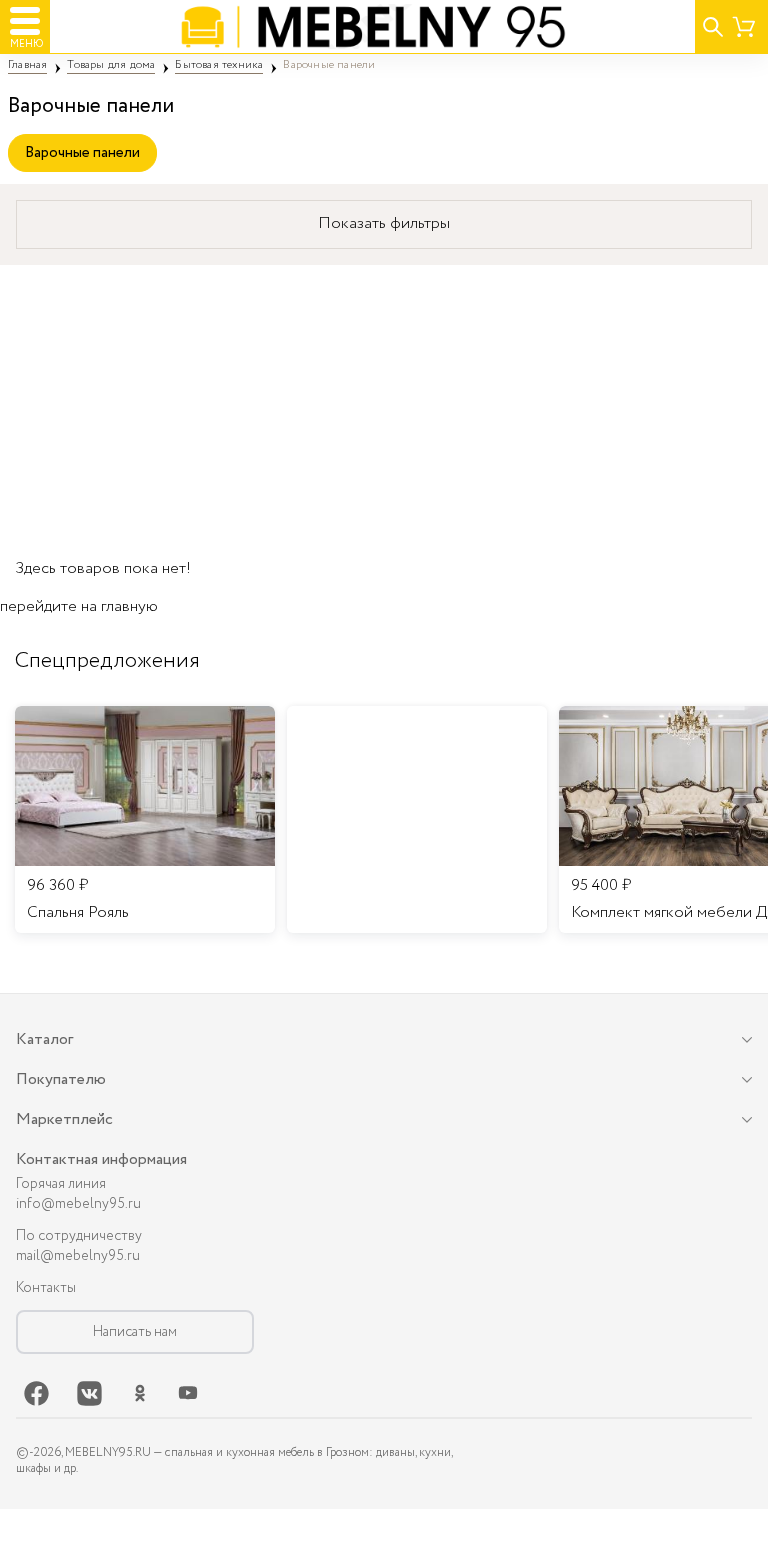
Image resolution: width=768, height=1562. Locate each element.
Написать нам (135, 1332)
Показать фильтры (384, 223)
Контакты (46, 1288)
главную (129, 606)
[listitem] (145, 820)
